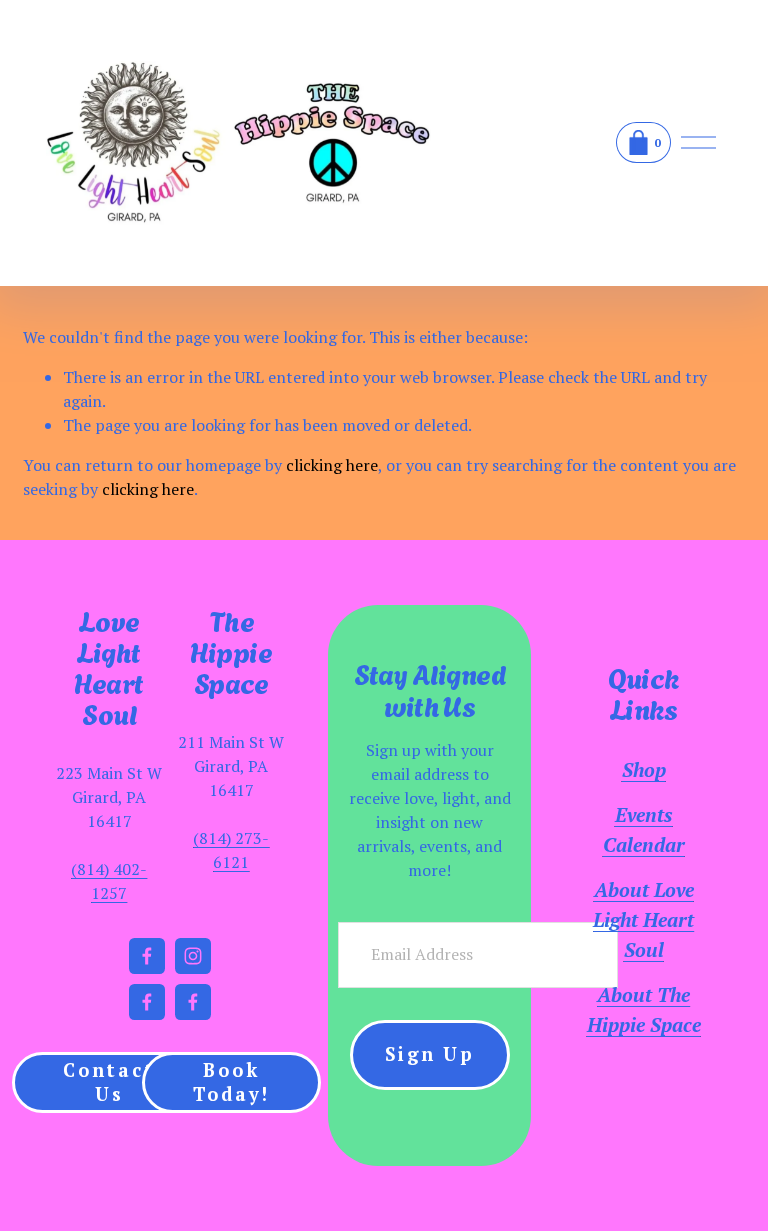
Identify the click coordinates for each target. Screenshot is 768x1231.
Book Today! (231, 1082)
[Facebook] (147, 956)
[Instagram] (193, 956)
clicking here (332, 465)
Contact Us (109, 1082)
